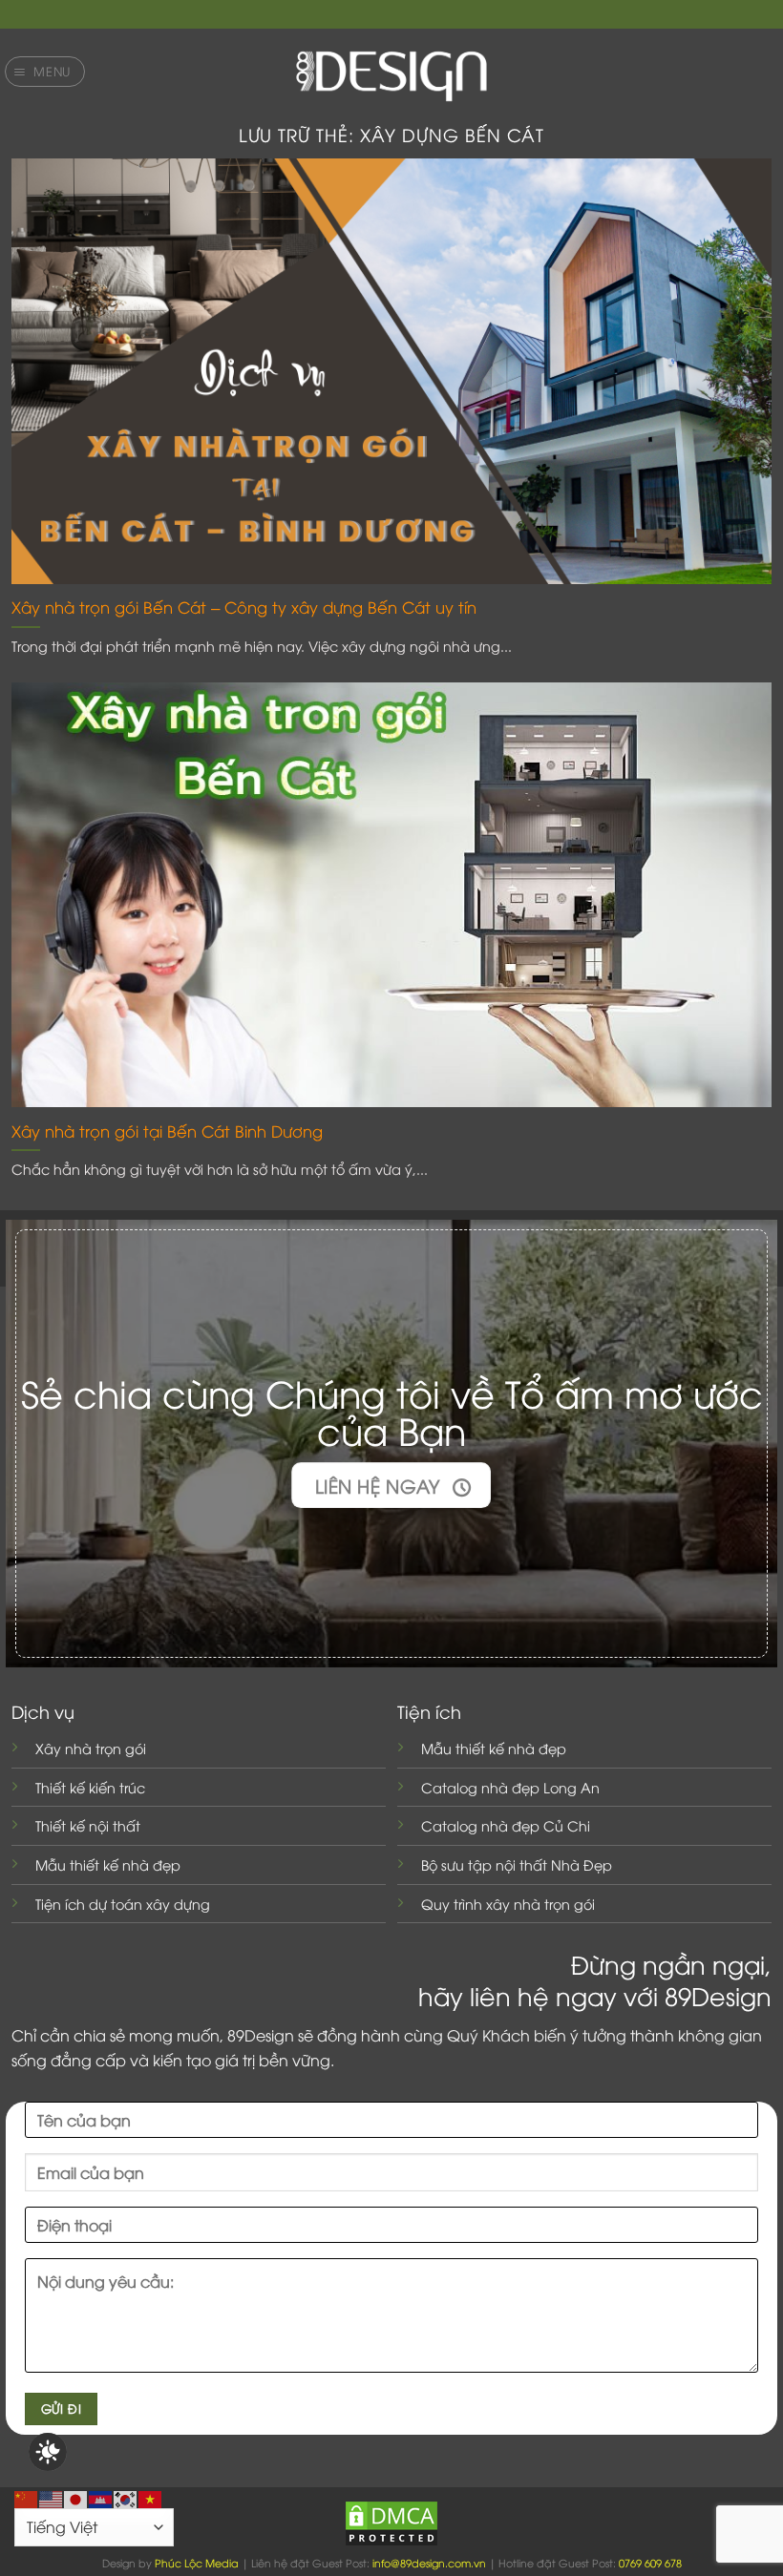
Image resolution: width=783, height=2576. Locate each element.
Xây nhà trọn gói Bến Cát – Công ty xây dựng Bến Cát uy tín (244, 607)
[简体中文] (27, 2497)
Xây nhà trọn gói (91, 1748)
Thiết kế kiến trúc (90, 1787)
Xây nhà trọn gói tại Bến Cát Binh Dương (167, 1131)
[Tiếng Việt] (151, 2497)
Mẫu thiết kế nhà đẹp (108, 1864)
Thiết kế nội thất (88, 1825)
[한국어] (126, 2497)
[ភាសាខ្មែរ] (101, 2497)
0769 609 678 (650, 2562)
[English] (52, 2497)
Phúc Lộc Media (197, 2562)
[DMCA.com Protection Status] (391, 2521)
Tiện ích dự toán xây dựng (123, 1904)
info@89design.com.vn (429, 2562)
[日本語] (76, 2497)
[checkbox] (48, 2452)
